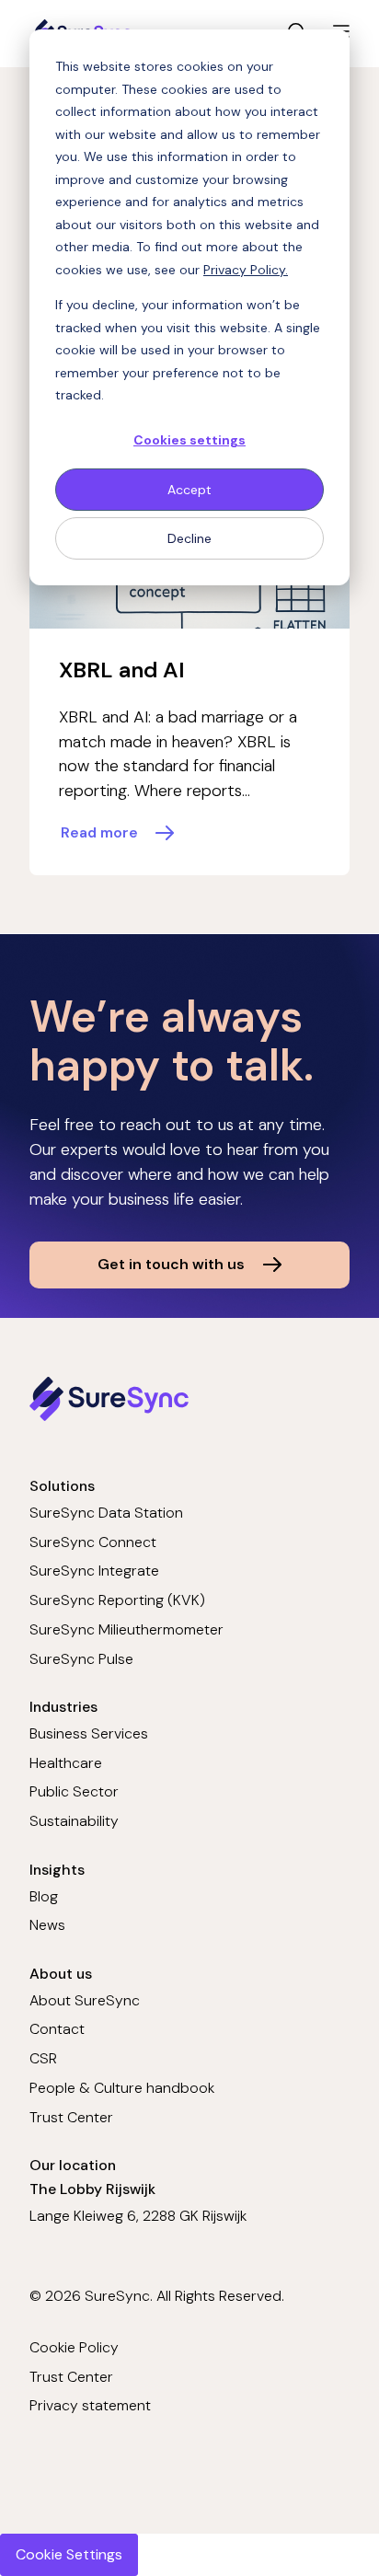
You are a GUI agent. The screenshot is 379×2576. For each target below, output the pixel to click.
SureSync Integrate (94, 1571)
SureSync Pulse (81, 1659)
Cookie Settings (69, 2554)
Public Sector (74, 1791)
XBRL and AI (122, 670)
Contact (57, 2029)
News (47, 1925)
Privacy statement (90, 2405)
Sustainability (74, 1821)
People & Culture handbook (122, 2088)
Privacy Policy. (246, 270)
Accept (189, 490)
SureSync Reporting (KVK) (117, 1600)
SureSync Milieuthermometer (126, 1629)
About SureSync (85, 2000)
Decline (189, 538)
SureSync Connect (93, 1542)
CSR (43, 2058)
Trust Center (71, 2117)
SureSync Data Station (106, 1513)
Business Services (89, 1733)
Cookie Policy (74, 2347)
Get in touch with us (171, 1264)
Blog (44, 1896)
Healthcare (66, 1763)
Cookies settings (189, 440)
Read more (99, 832)
